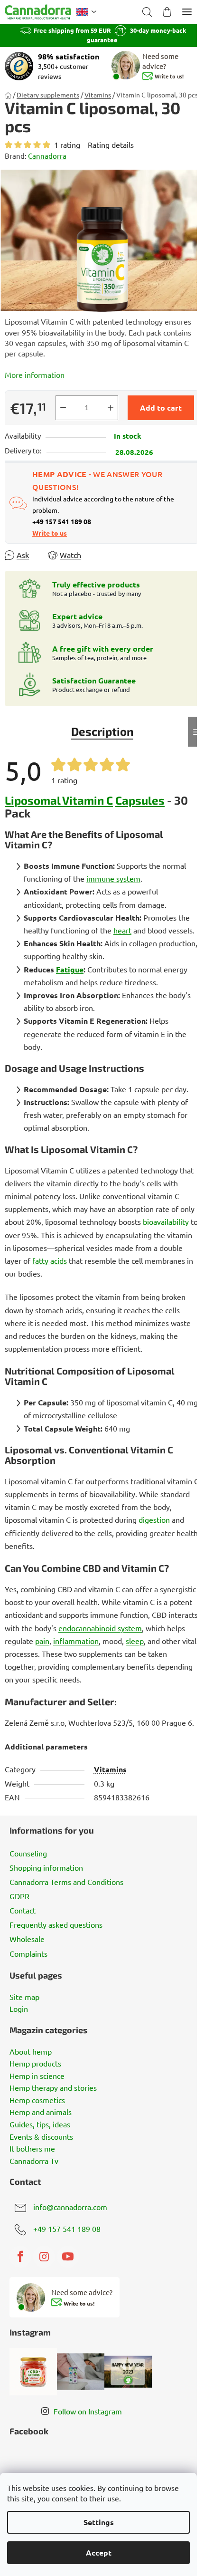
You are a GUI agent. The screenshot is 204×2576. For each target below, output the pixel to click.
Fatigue (70, 969)
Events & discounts (41, 2137)
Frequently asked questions (56, 1924)
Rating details (111, 144)
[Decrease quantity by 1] (63, 408)
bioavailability (166, 1221)
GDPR (19, 1896)
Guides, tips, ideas (40, 2124)
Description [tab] (102, 731)
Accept (99, 2552)
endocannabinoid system (100, 1628)
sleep (135, 1641)
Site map (24, 1997)
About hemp (31, 2052)
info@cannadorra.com (70, 2207)
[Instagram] (44, 2257)
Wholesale (27, 1939)
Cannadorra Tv (34, 2161)
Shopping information (46, 1867)
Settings (99, 2522)
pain (42, 1641)
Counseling (28, 1853)
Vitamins (110, 1769)
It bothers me (32, 2149)
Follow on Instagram (88, 2411)
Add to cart (161, 408)
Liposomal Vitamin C (59, 800)
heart (122, 930)
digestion (154, 1519)
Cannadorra (47, 156)
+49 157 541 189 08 (67, 2229)
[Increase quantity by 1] (111, 408)
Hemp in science (37, 2076)
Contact (23, 1910)
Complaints (28, 1953)
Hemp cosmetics (37, 2100)
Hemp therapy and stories (53, 2088)
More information (35, 375)
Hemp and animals (41, 2112)
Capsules (140, 800)
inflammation (76, 1641)
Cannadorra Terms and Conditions (66, 1882)
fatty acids (50, 1260)
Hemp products (35, 2064)
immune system (113, 878)
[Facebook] (20, 2257)
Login (19, 2009)
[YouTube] (68, 2257)
